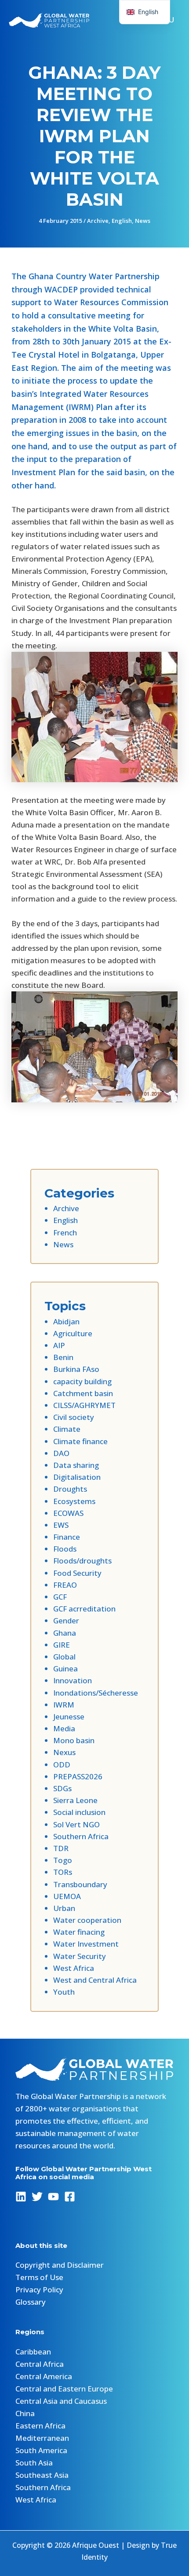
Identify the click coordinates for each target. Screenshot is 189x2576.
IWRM (64, 1705)
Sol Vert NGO (76, 1824)
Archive (98, 221)
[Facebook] (70, 2197)
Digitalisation (77, 1477)
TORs (63, 1872)
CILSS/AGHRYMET (84, 1405)
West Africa (74, 1968)
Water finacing (79, 1932)
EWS (61, 1525)
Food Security (77, 1573)
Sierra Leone (75, 1800)
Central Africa (40, 2364)
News (143, 221)
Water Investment (86, 1944)
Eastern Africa (40, 2426)
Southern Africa (81, 1836)
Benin (63, 1357)
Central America (44, 2376)
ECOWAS (68, 1513)
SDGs (62, 1788)
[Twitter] (37, 2197)
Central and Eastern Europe (64, 2389)
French (65, 1233)
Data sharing (76, 1465)
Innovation (73, 1680)
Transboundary (80, 1884)
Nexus (64, 1752)
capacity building (82, 1381)
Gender (66, 1621)
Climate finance (80, 1441)
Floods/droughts (82, 1561)
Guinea (65, 1669)
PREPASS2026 (78, 1776)
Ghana (65, 1633)
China (25, 2413)
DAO (61, 1453)
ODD (62, 1765)
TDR (61, 1848)
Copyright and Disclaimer (60, 2265)
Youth (64, 1992)
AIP (59, 1345)
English (122, 221)
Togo (63, 1860)
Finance (67, 1537)
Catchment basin (83, 1393)
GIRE (62, 1645)
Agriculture (73, 1333)
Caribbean (33, 2352)
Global (64, 1657)
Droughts (70, 1489)
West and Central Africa (95, 1980)
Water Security (80, 1956)
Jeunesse (69, 1717)
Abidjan (66, 1321)
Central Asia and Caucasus (61, 2401)
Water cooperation (87, 1920)
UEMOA (67, 1896)
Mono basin (74, 1740)
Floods (65, 1549)
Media (64, 1728)
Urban (64, 1908)
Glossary (31, 2302)
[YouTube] (53, 2197)
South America (41, 2450)
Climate (67, 1429)
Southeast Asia (42, 2475)
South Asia (34, 2463)
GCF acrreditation (84, 1609)
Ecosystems (74, 1501)
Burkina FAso (76, 1369)
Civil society (74, 1417)
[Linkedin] (21, 2197)
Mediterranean (42, 2438)
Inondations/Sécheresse (96, 1693)
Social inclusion (79, 1812)
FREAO (65, 1585)
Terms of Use (39, 2277)
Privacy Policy (39, 2290)
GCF (60, 1597)
